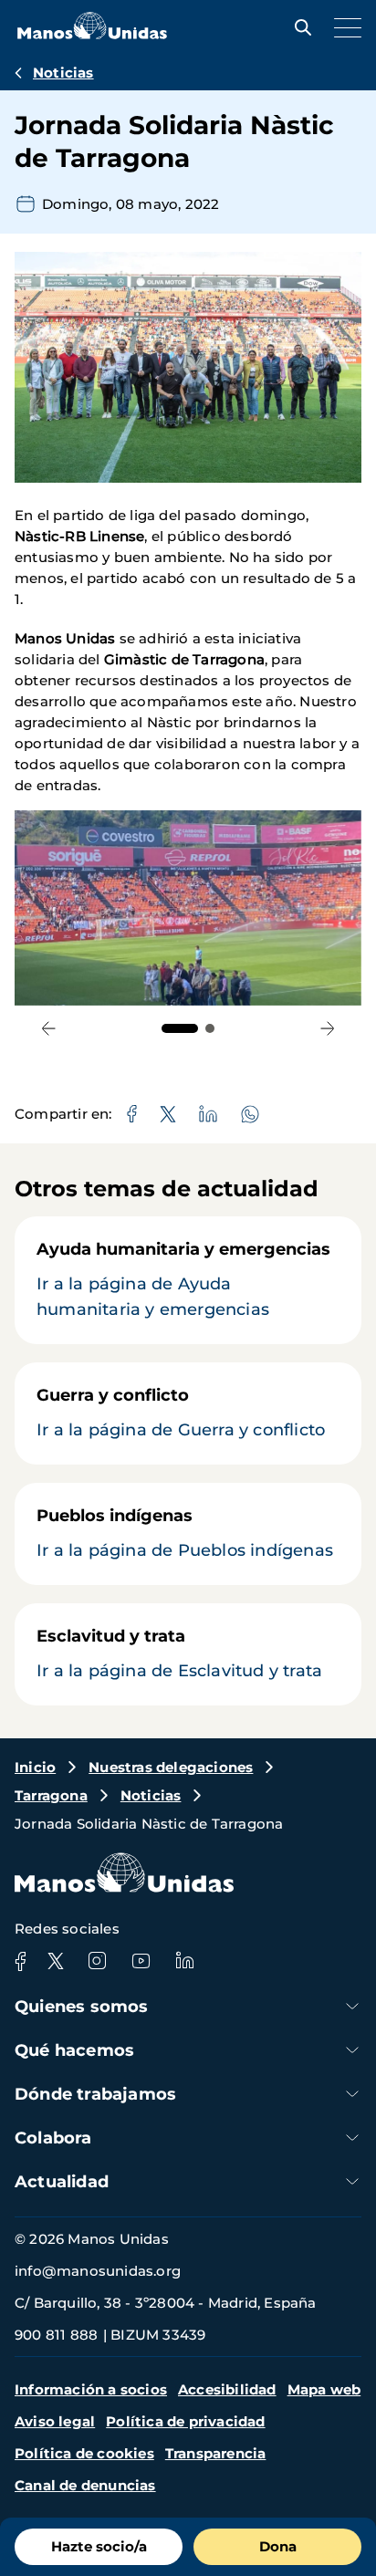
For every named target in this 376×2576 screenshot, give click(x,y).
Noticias (63, 73)
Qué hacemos (74, 2050)
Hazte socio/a (99, 2546)
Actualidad (62, 2182)
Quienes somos (82, 2007)
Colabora (53, 2138)
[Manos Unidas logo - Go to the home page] (92, 34)
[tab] (180, 1028)
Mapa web (324, 2389)
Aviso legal (55, 2421)
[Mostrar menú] (343, 27)
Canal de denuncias (85, 2485)
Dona (278, 2546)
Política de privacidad (185, 2421)
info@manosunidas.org (98, 2271)
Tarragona (51, 1795)
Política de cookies (84, 2453)
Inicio (35, 1767)
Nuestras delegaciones (171, 1767)
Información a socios (91, 2389)
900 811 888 (56, 2335)
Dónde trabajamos (95, 2094)
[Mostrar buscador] (298, 27)
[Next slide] (327, 1029)
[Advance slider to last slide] (49, 1029)
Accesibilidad (227, 2389)
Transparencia (216, 2453)
